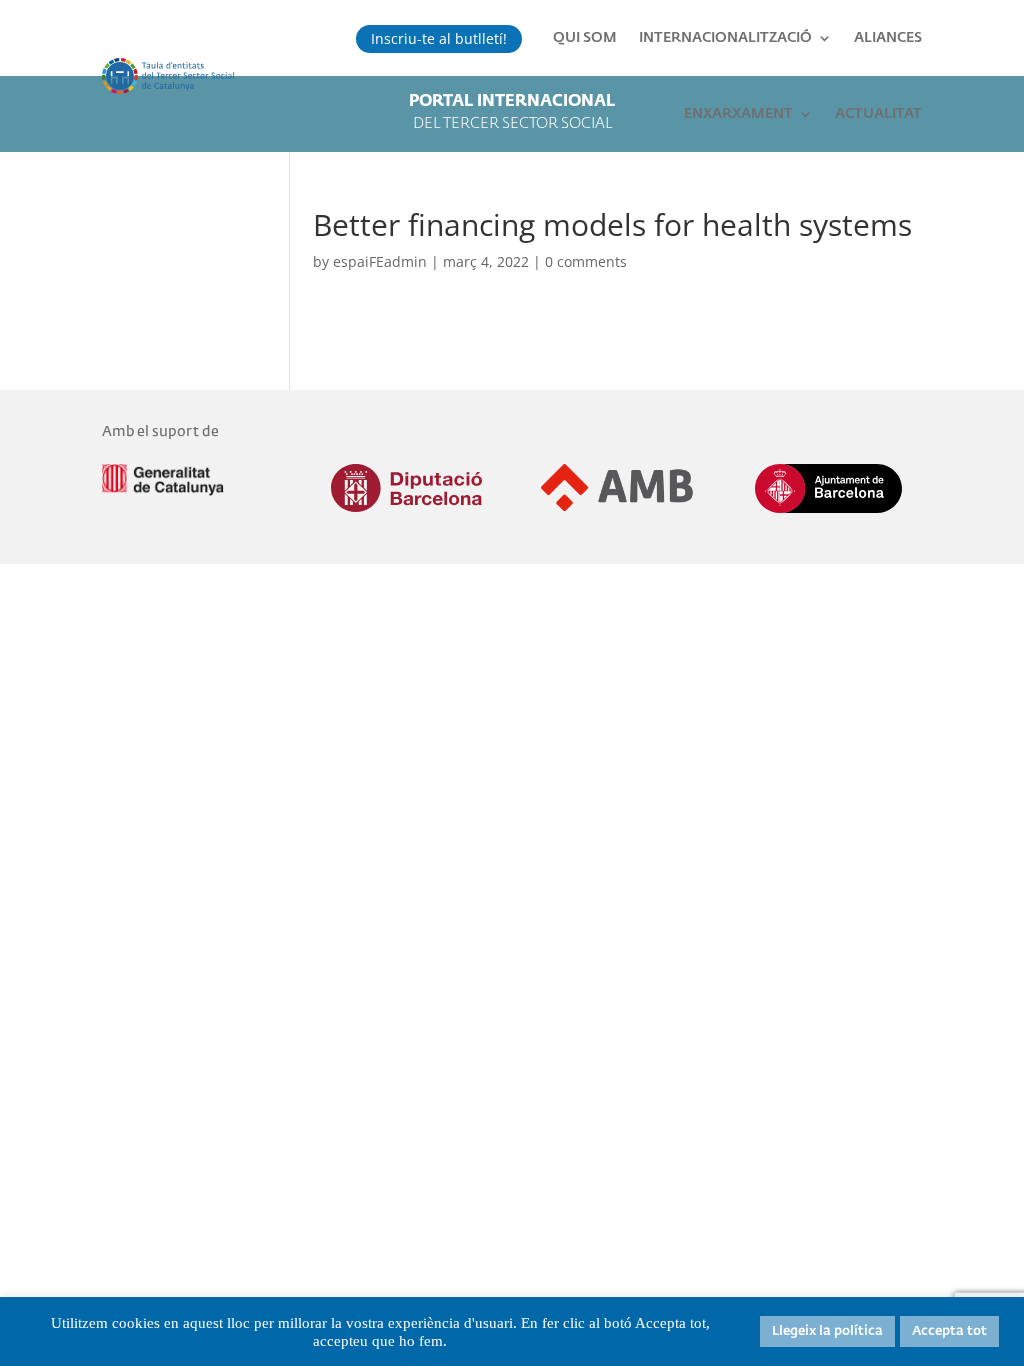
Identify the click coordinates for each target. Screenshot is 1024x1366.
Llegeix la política (827, 1331)
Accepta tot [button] (949, 1331)
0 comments (586, 261)
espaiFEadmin (380, 261)
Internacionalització (725, 38)
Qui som (585, 38)
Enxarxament (738, 114)
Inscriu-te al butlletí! (439, 38)
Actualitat (878, 114)
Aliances (888, 38)
